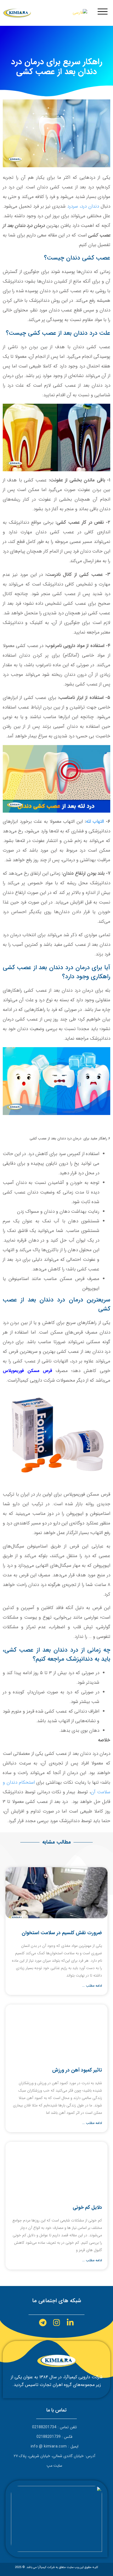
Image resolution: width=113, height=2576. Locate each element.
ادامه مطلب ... (92, 1986)
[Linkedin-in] (70, 2323)
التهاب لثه (95, 822)
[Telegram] (43, 2323)
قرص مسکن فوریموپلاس (27, 1371)
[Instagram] (56, 2323)
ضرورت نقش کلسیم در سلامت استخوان (62, 1933)
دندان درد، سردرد (83, 206)
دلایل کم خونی (87, 2207)
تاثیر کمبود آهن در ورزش (77, 2070)
